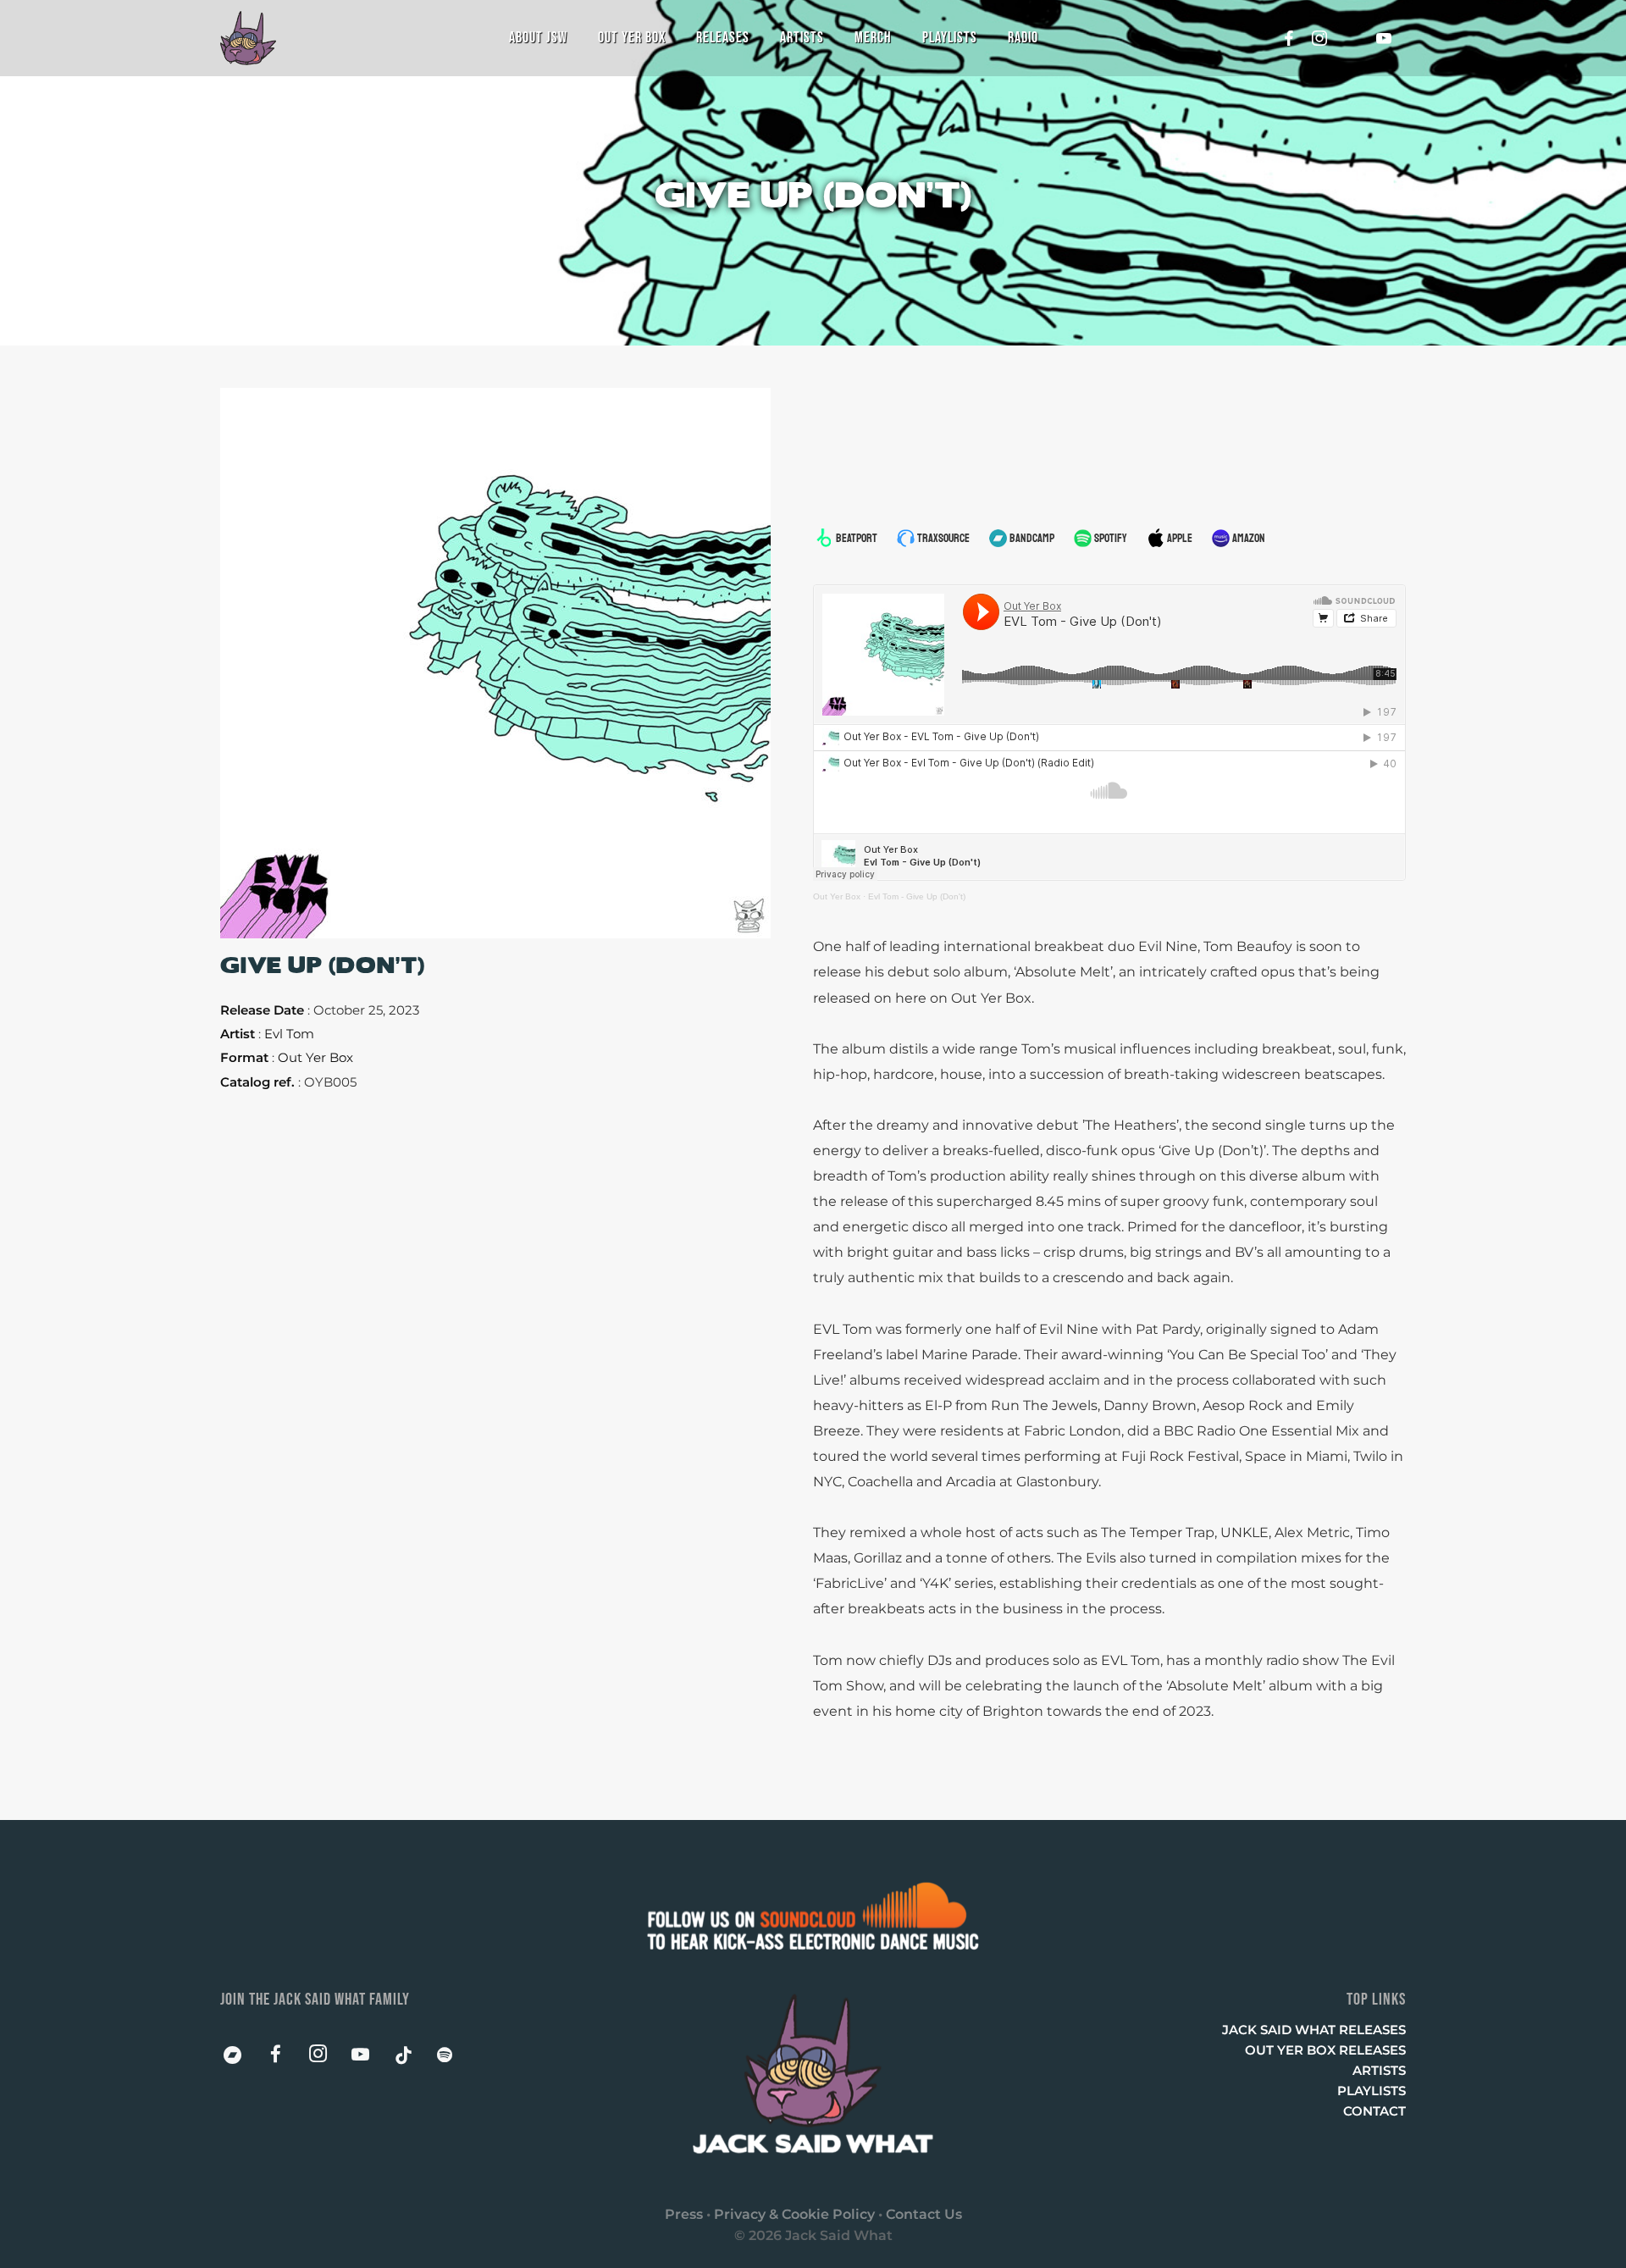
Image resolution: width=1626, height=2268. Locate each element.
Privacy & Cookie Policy (794, 2214)
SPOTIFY (1111, 538)
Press (684, 2214)
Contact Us (924, 2214)
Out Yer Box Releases (1325, 2050)
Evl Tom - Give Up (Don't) (917, 896)
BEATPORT (857, 538)
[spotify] (455, 2059)
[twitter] (1357, 38)
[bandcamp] (241, 2059)
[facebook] (1284, 38)
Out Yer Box (837, 896)
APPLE (1180, 538)
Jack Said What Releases (1314, 2030)
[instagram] (1320, 38)
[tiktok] (412, 2059)
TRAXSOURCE (943, 538)
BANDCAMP (1032, 538)
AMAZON (1249, 538)
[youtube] (1384, 38)
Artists (1379, 2070)
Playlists (1372, 2091)
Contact (1374, 2111)
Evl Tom (289, 1034)
